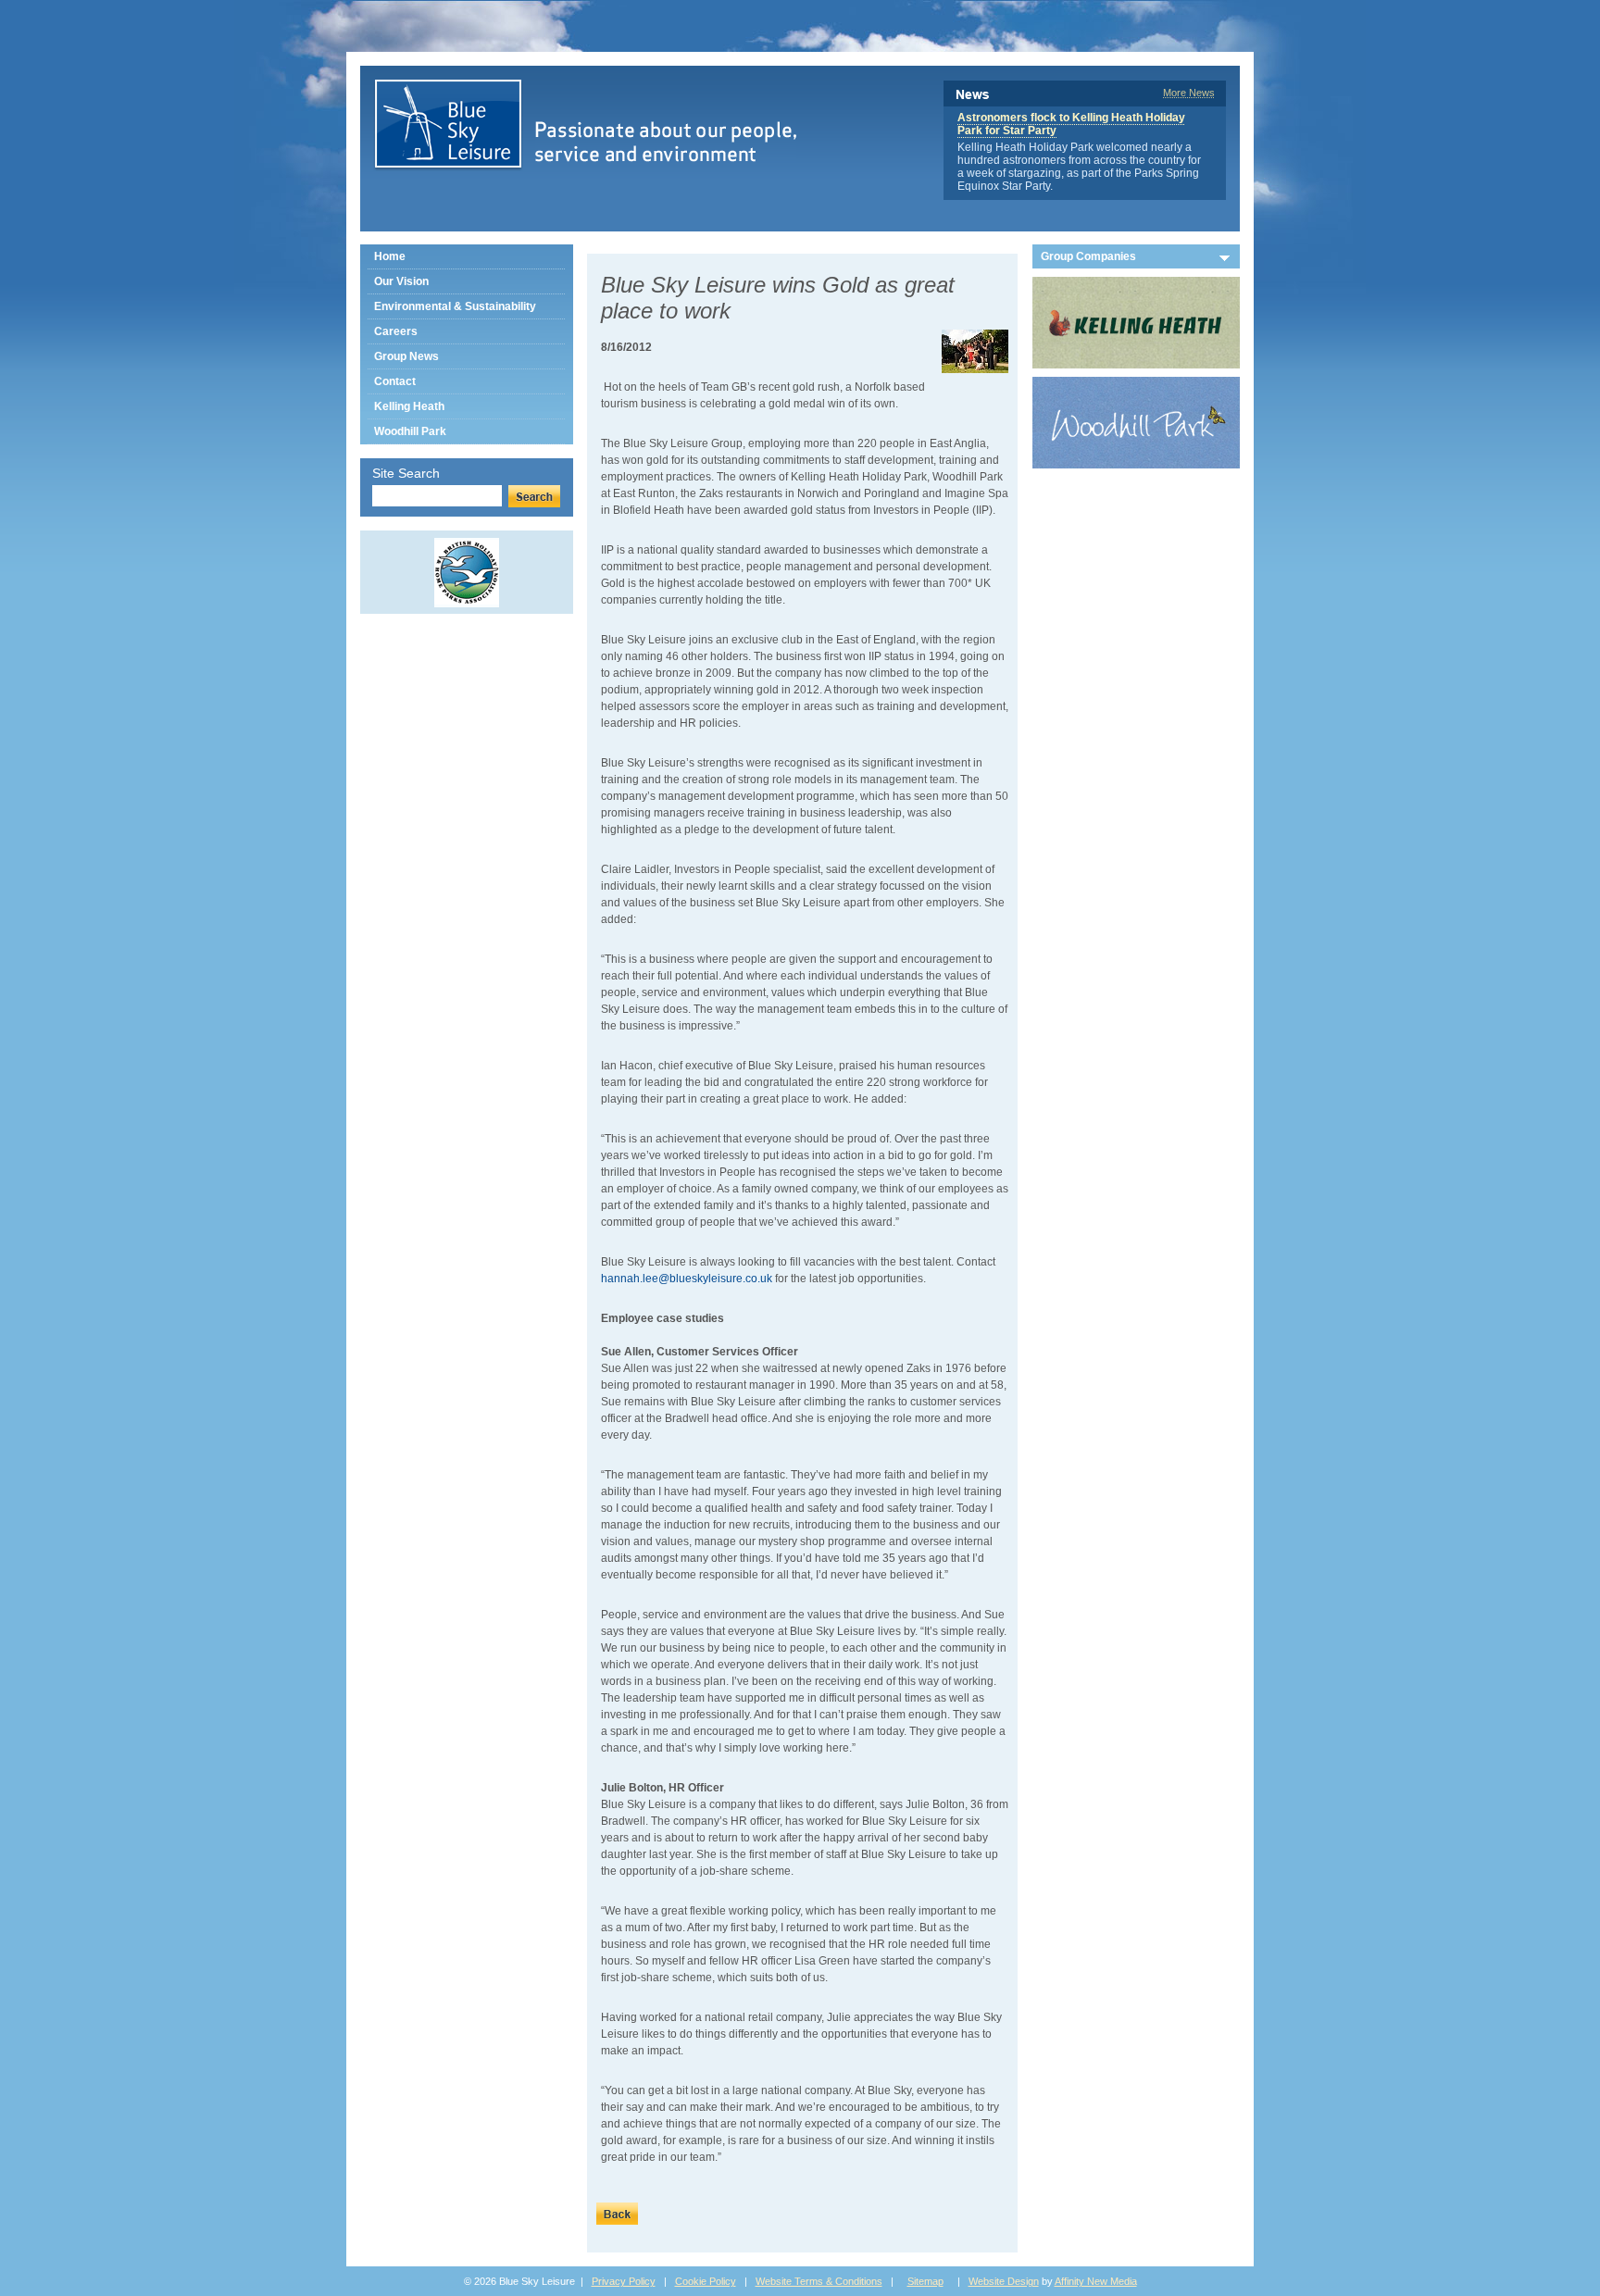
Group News (406, 356)
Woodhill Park (410, 431)
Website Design (1004, 2281)
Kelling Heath (409, 406)
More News (1189, 93)
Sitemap (925, 2281)
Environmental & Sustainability (455, 306)
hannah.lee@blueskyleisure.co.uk (687, 1279)
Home (390, 256)
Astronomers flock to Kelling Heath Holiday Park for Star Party (1071, 124)
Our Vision (401, 281)
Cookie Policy (706, 2281)
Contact (395, 381)
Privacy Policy (624, 2281)
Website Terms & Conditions (819, 2281)
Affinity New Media (1096, 2281)
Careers (396, 331)
